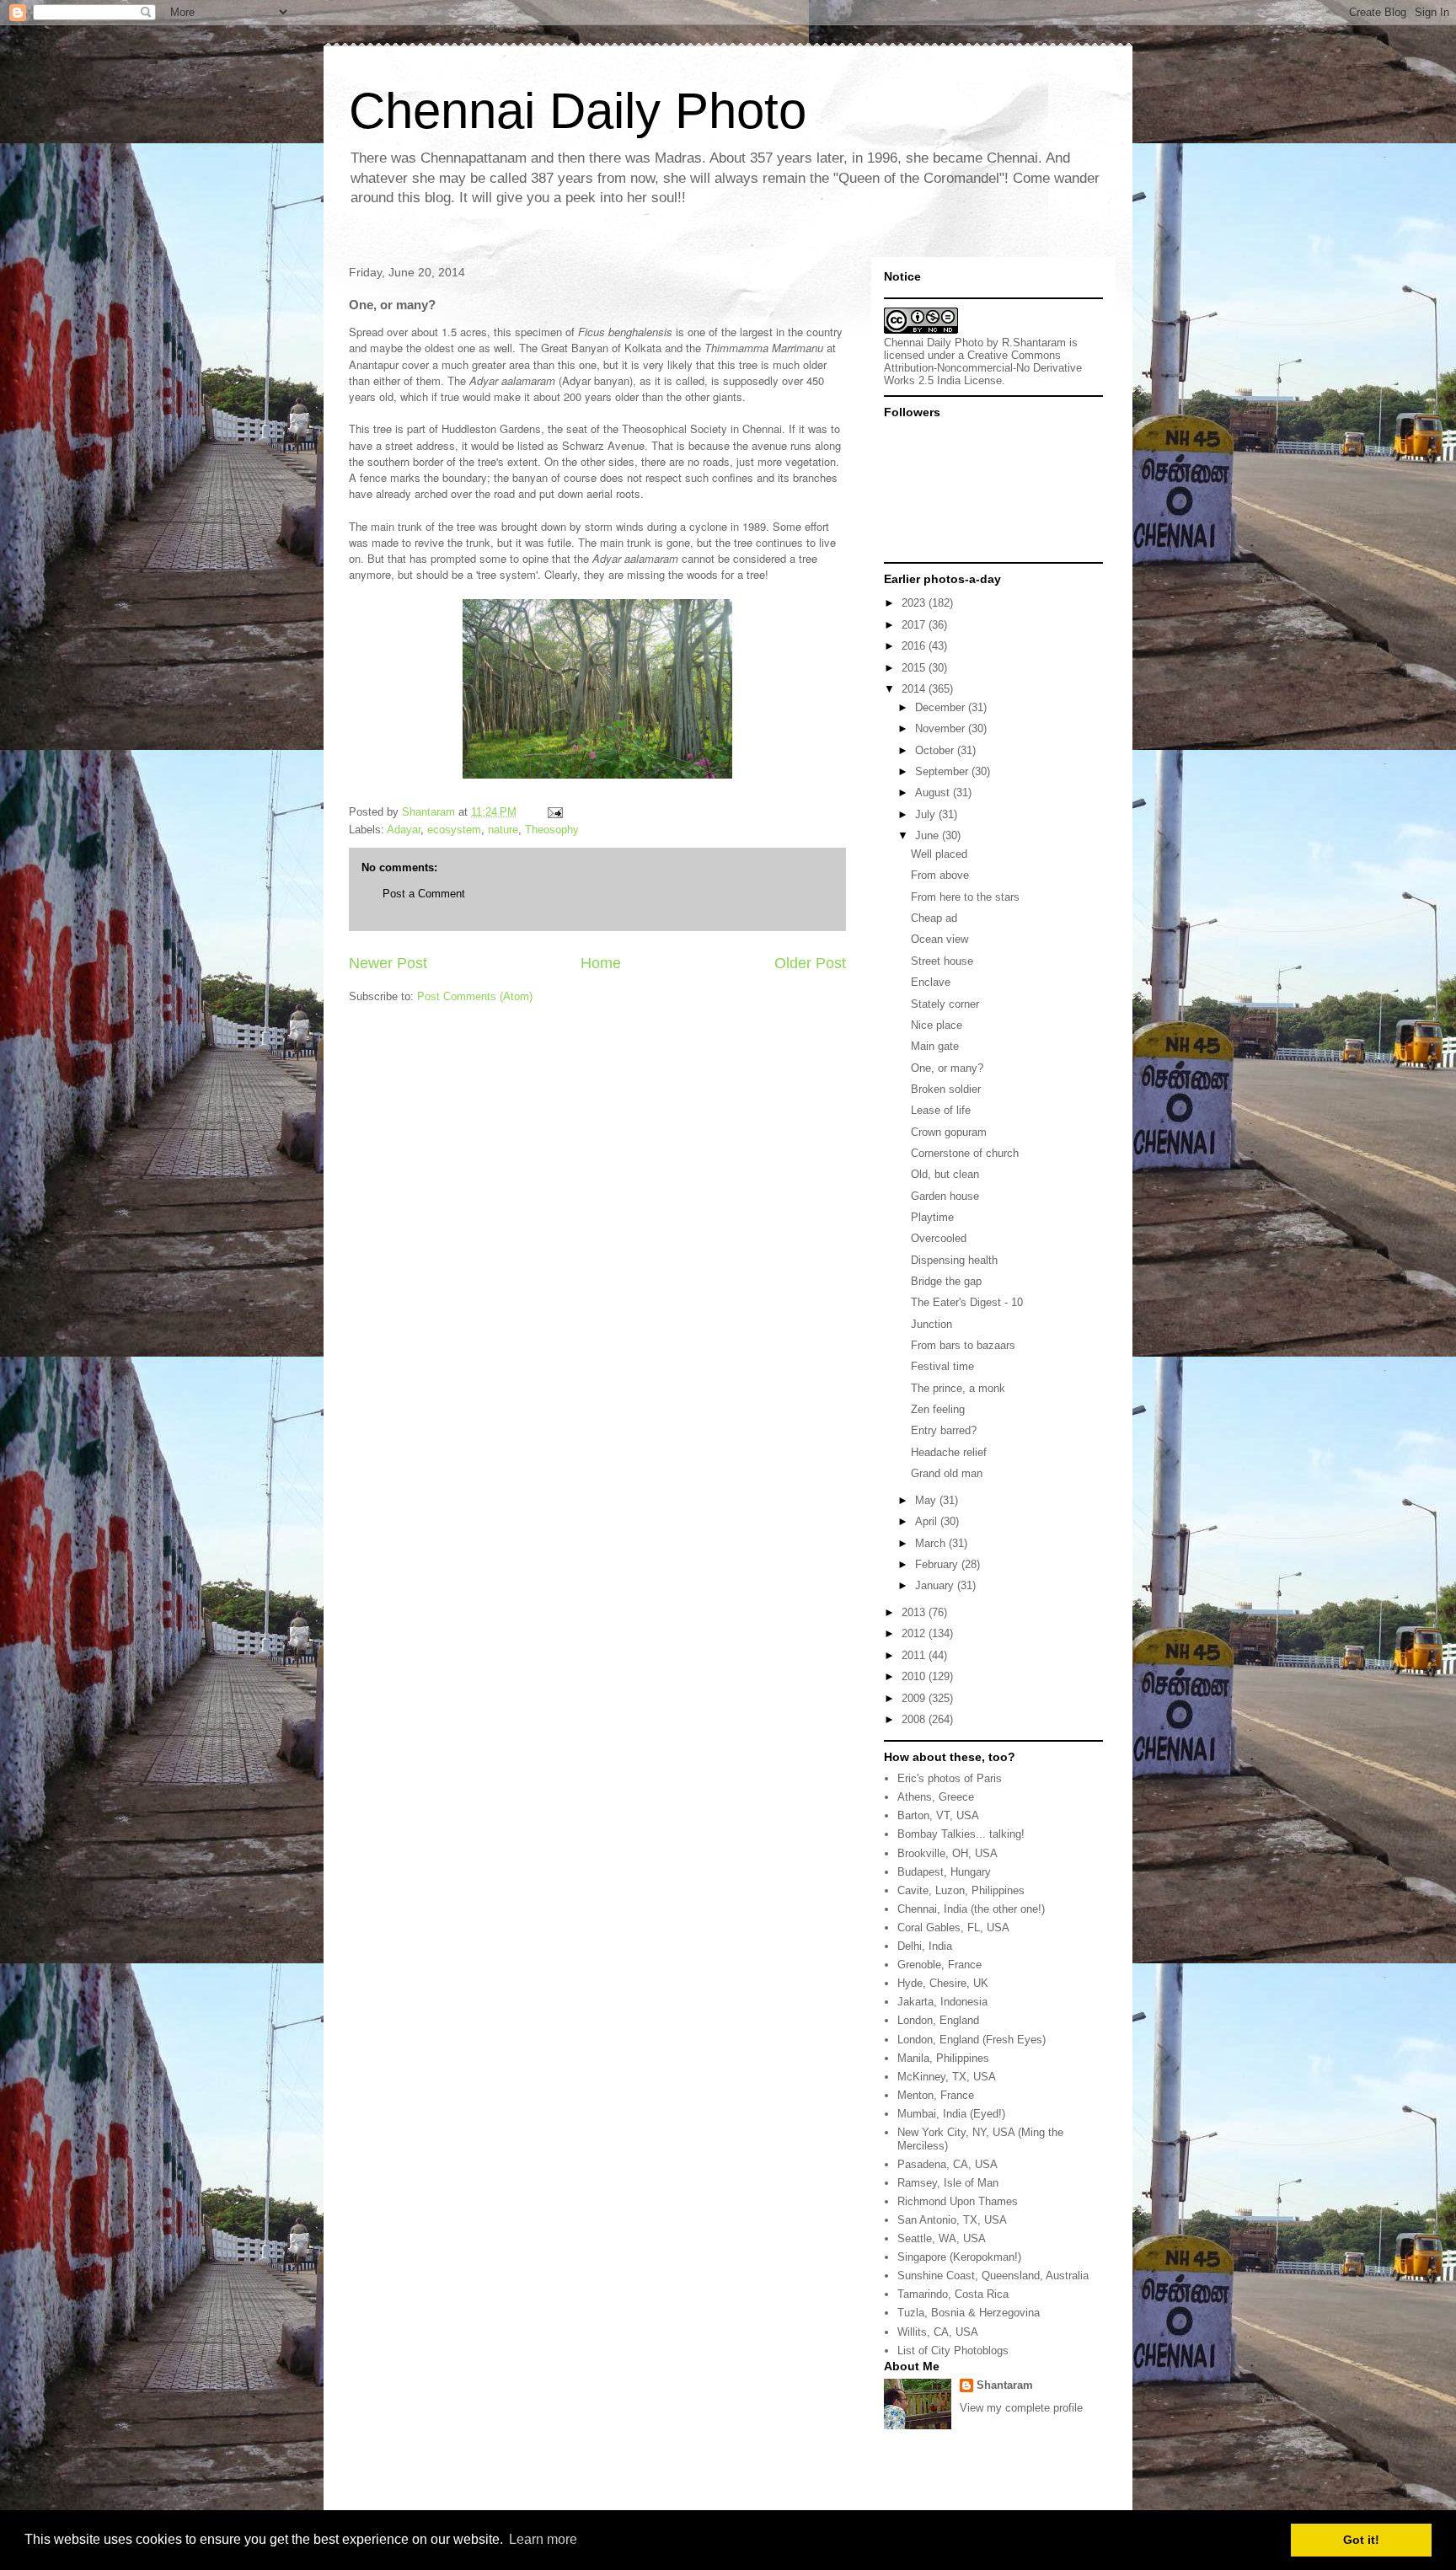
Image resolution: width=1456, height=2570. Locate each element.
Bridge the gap (946, 1281)
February (938, 1564)
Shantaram (1005, 2385)
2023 (915, 603)
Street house (942, 961)
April (928, 1521)
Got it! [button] (1361, 2540)
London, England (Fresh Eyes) (972, 2040)
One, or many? (947, 1068)
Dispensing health (954, 1260)
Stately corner (945, 1004)
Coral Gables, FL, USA (953, 1927)
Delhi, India (925, 1946)
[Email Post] (554, 812)
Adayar (404, 830)
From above (940, 875)
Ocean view (939, 939)
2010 (915, 1676)
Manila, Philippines (943, 2058)
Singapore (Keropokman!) (959, 2257)
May (927, 1500)
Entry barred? (944, 1430)
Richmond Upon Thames (958, 2201)
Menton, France (936, 2095)
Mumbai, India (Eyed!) (951, 2114)
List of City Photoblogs (953, 2350)
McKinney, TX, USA (947, 2077)
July (927, 814)
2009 (915, 1698)
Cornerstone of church (965, 1153)
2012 (915, 1633)
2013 (915, 1612)
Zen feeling (938, 1409)
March (932, 1543)
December (942, 707)
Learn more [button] (543, 2539)
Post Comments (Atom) (475, 996)
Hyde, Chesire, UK (943, 1983)
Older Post (810, 963)
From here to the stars (965, 897)
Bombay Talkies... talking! (961, 1834)
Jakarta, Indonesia (942, 2002)
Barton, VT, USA (938, 1815)
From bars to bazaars (963, 1345)
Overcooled (939, 1238)
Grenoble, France (939, 1965)
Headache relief (949, 1452)
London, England (938, 2020)
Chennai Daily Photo (578, 111)
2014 (915, 689)
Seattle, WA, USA (942, 2238)
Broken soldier (946, 1089)
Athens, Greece (936, 1797)
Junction (931, 1324)
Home (601, 963)
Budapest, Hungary (944, 1872)
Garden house (945, 1196)
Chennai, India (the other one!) (971, 1909)
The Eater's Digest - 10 (967, 1302)
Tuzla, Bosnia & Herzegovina (969, 2313)
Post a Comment (424, 894)
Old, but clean (945, 1174)
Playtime (932, 1217)
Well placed (939, 854)
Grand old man (947, 1473)
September (943, 771)
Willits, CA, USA (938, 2332)
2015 (915, 668)
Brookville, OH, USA (947, 1853)
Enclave (931, 982)
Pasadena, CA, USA (947, 2164)
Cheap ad (934, 918)
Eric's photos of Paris (950, 1778)
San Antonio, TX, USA (952, 2220)
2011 (915, 1655)
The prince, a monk (958, 1388)
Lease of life (941, 1110)
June (929, 835)
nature (503, 830)
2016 (915, 646)
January (936, 1585)
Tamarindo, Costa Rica (953, 2294)
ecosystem (454, 830)
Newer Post (388, 963)
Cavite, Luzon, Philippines (961, 1890)
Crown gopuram (949, 1132)
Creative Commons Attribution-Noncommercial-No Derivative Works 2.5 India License (983, 368)
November (942, 728)
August (934, 792)
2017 (915, 625)
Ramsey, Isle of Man (948, 2183)
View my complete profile (1021, 2408)
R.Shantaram (1034, 343)
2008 (915, 1719)
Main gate (935, 1046)
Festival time (942, 1366)
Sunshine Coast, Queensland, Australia (993, 2276)
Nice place (937, 1025)
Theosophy (552, 830)
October (936, 750)
